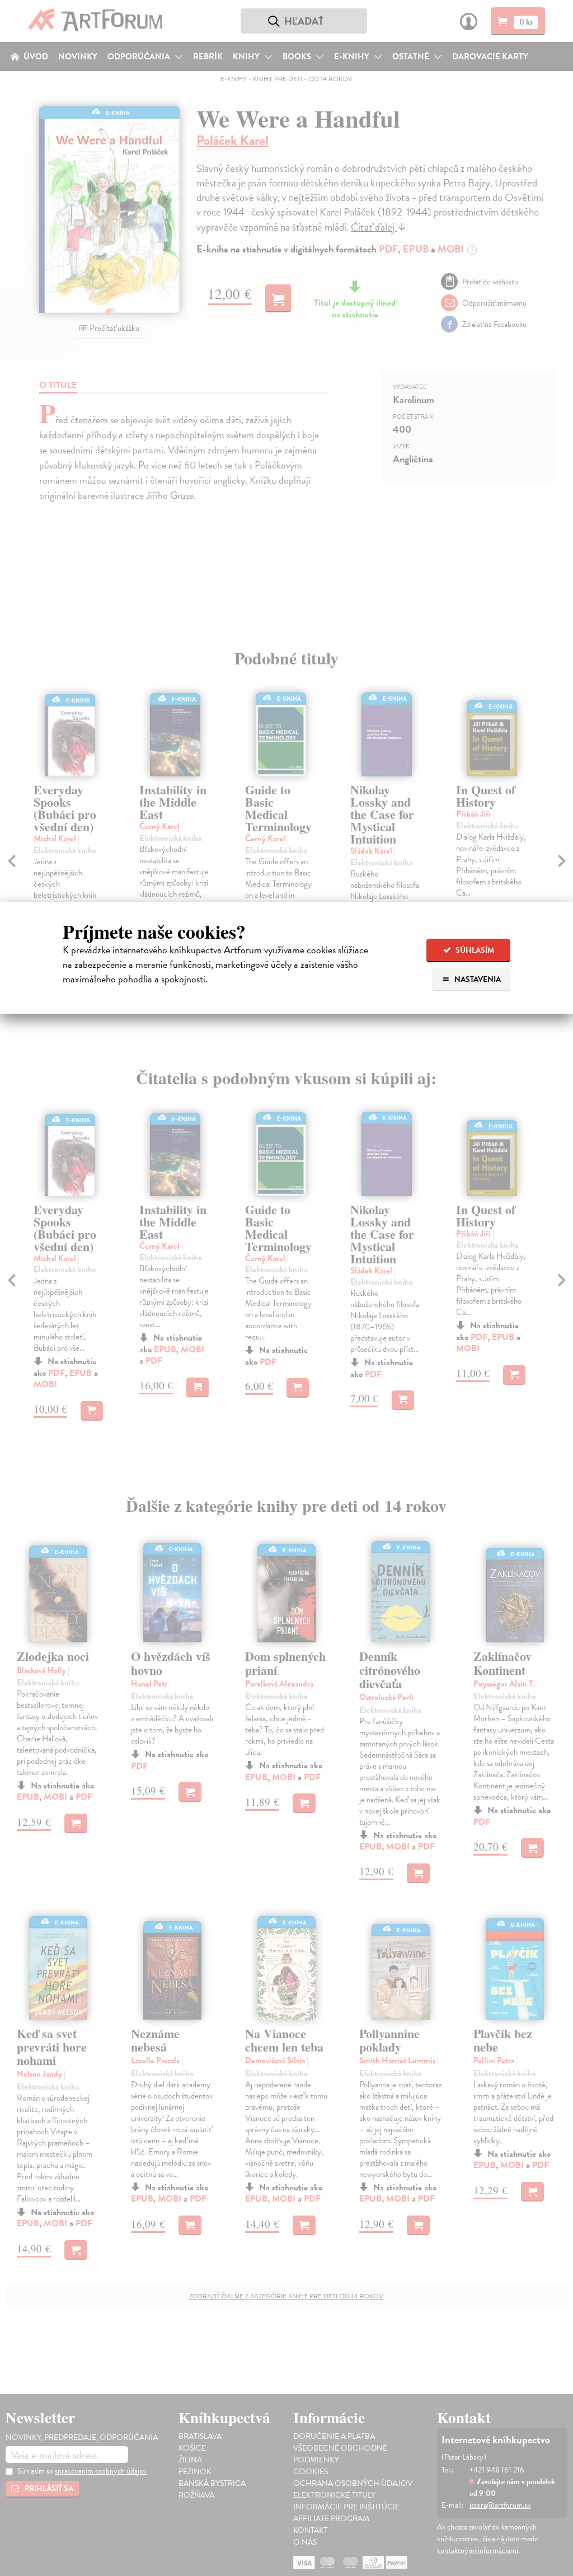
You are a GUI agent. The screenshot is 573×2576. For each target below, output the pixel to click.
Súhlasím (474, 950)
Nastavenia (477, 979)
